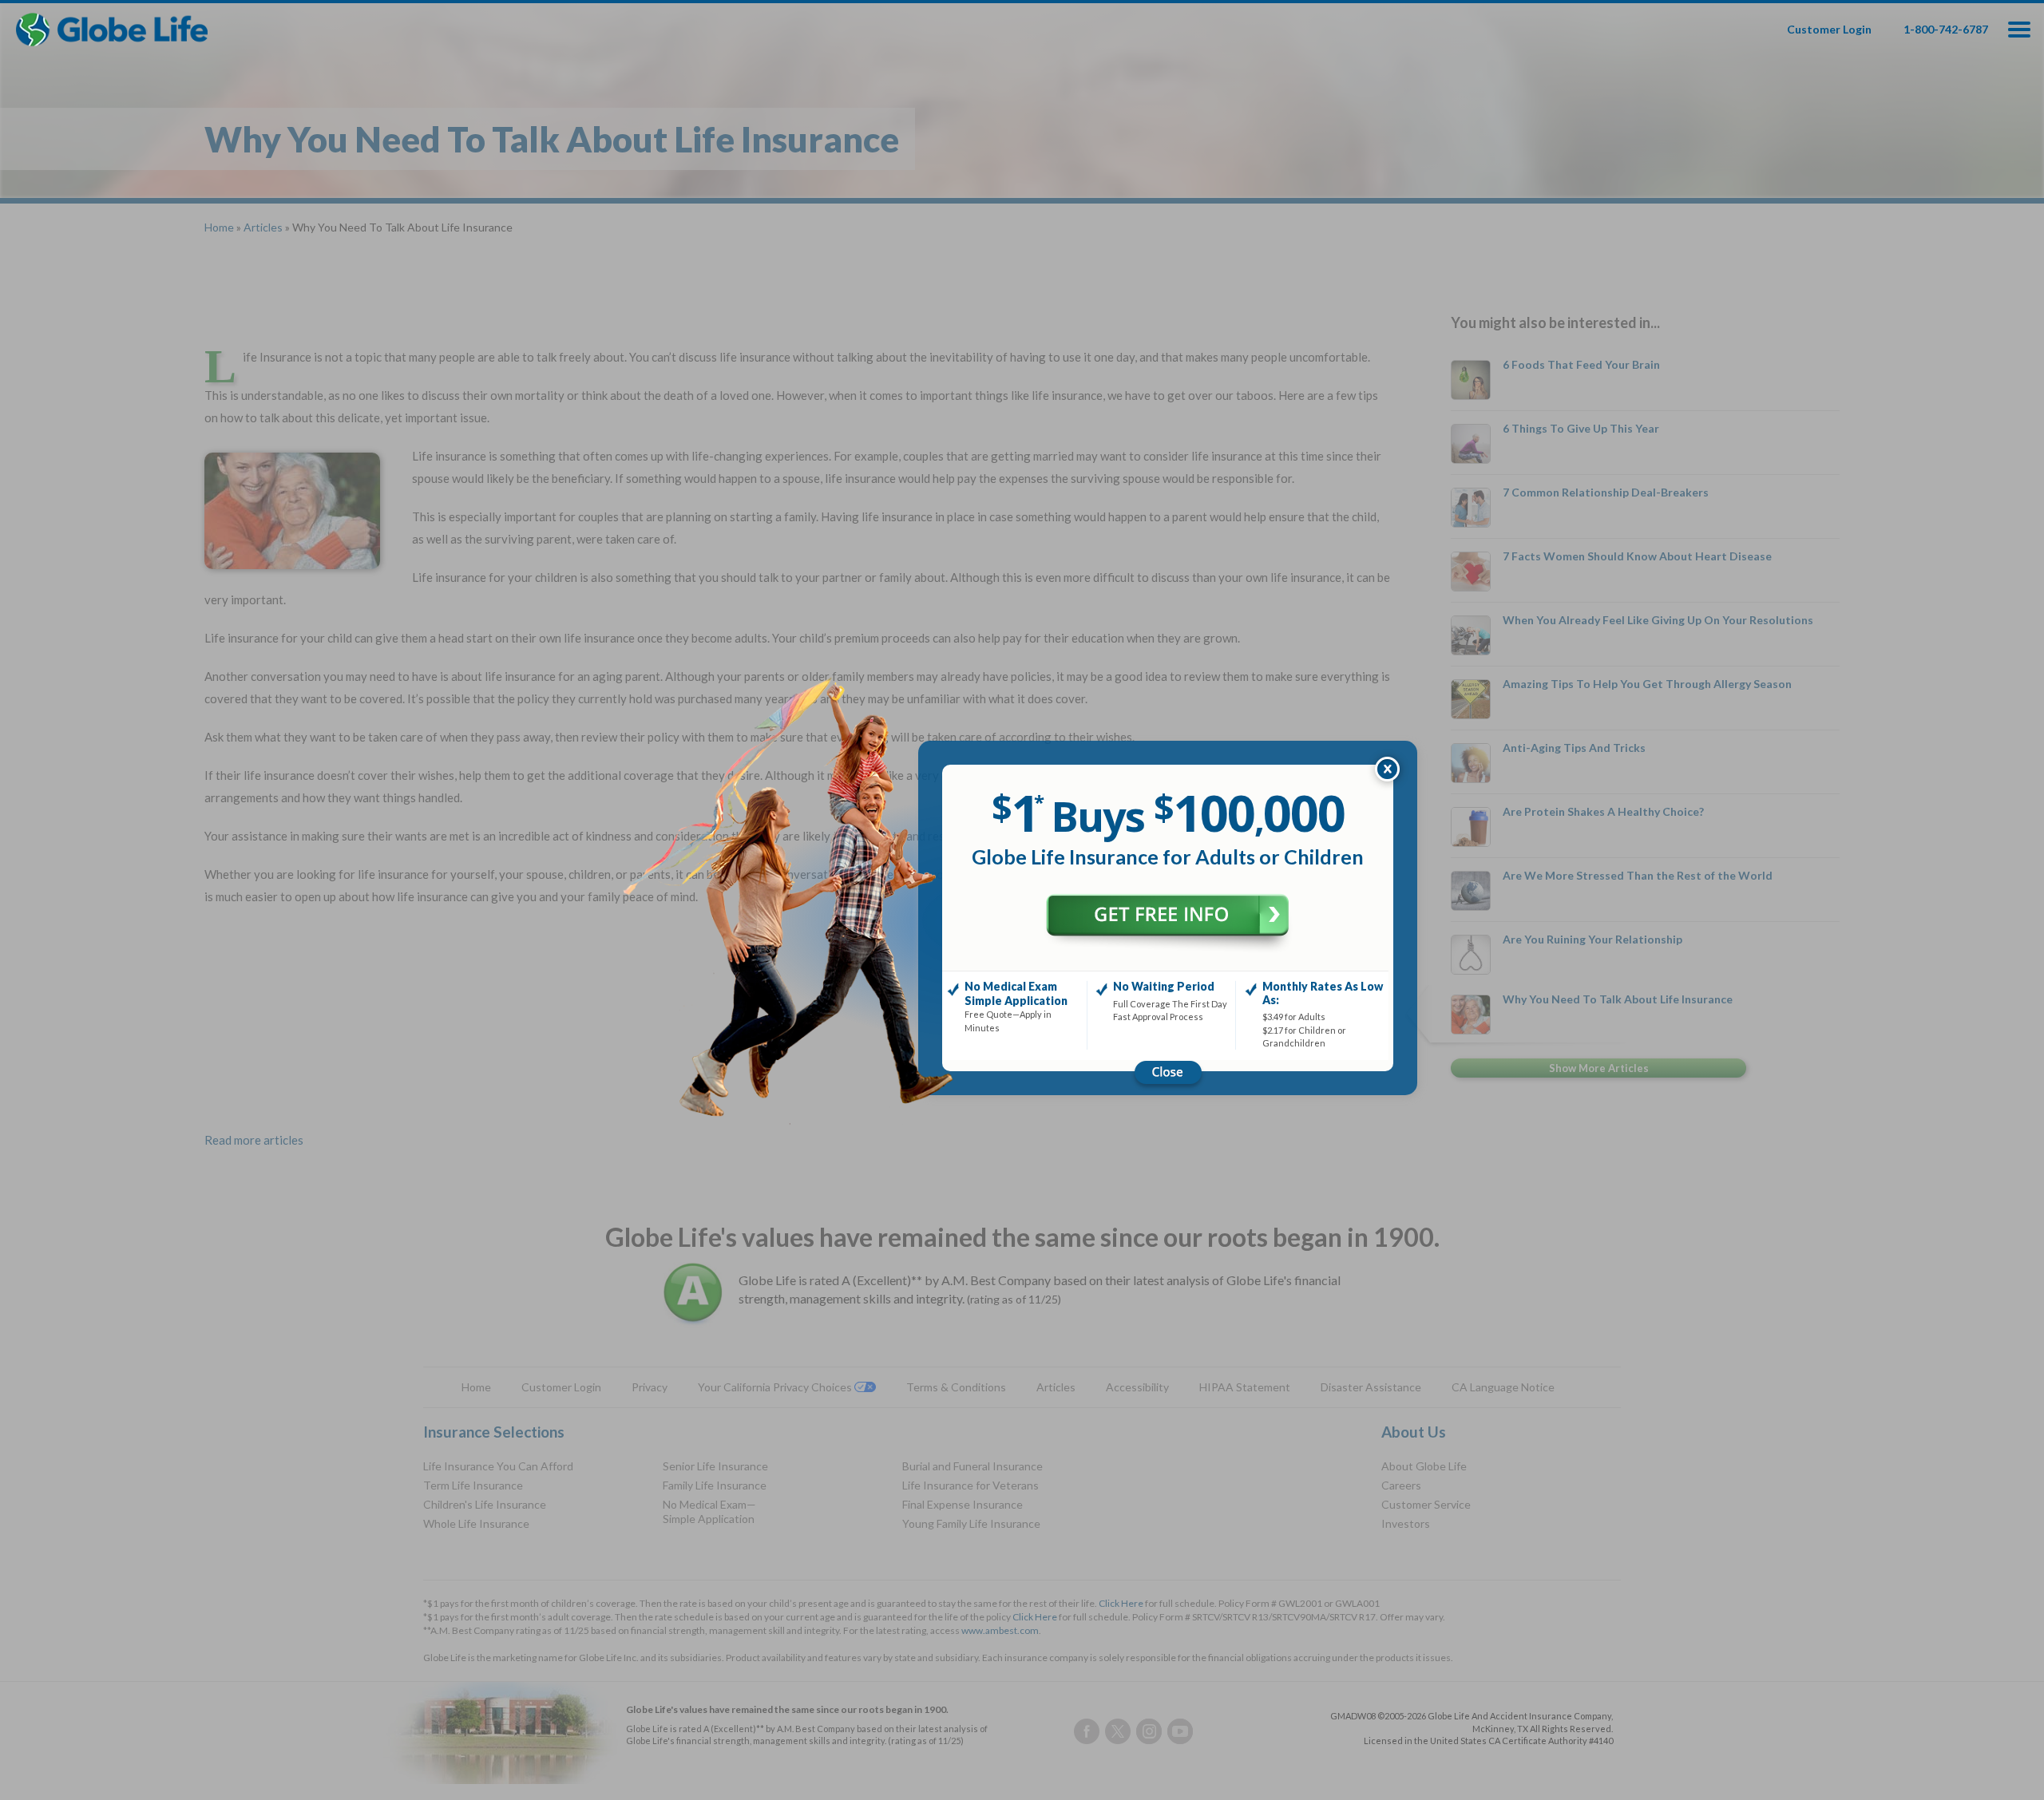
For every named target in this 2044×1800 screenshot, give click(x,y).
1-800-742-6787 (1946, 29)
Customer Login (1829, 29)
